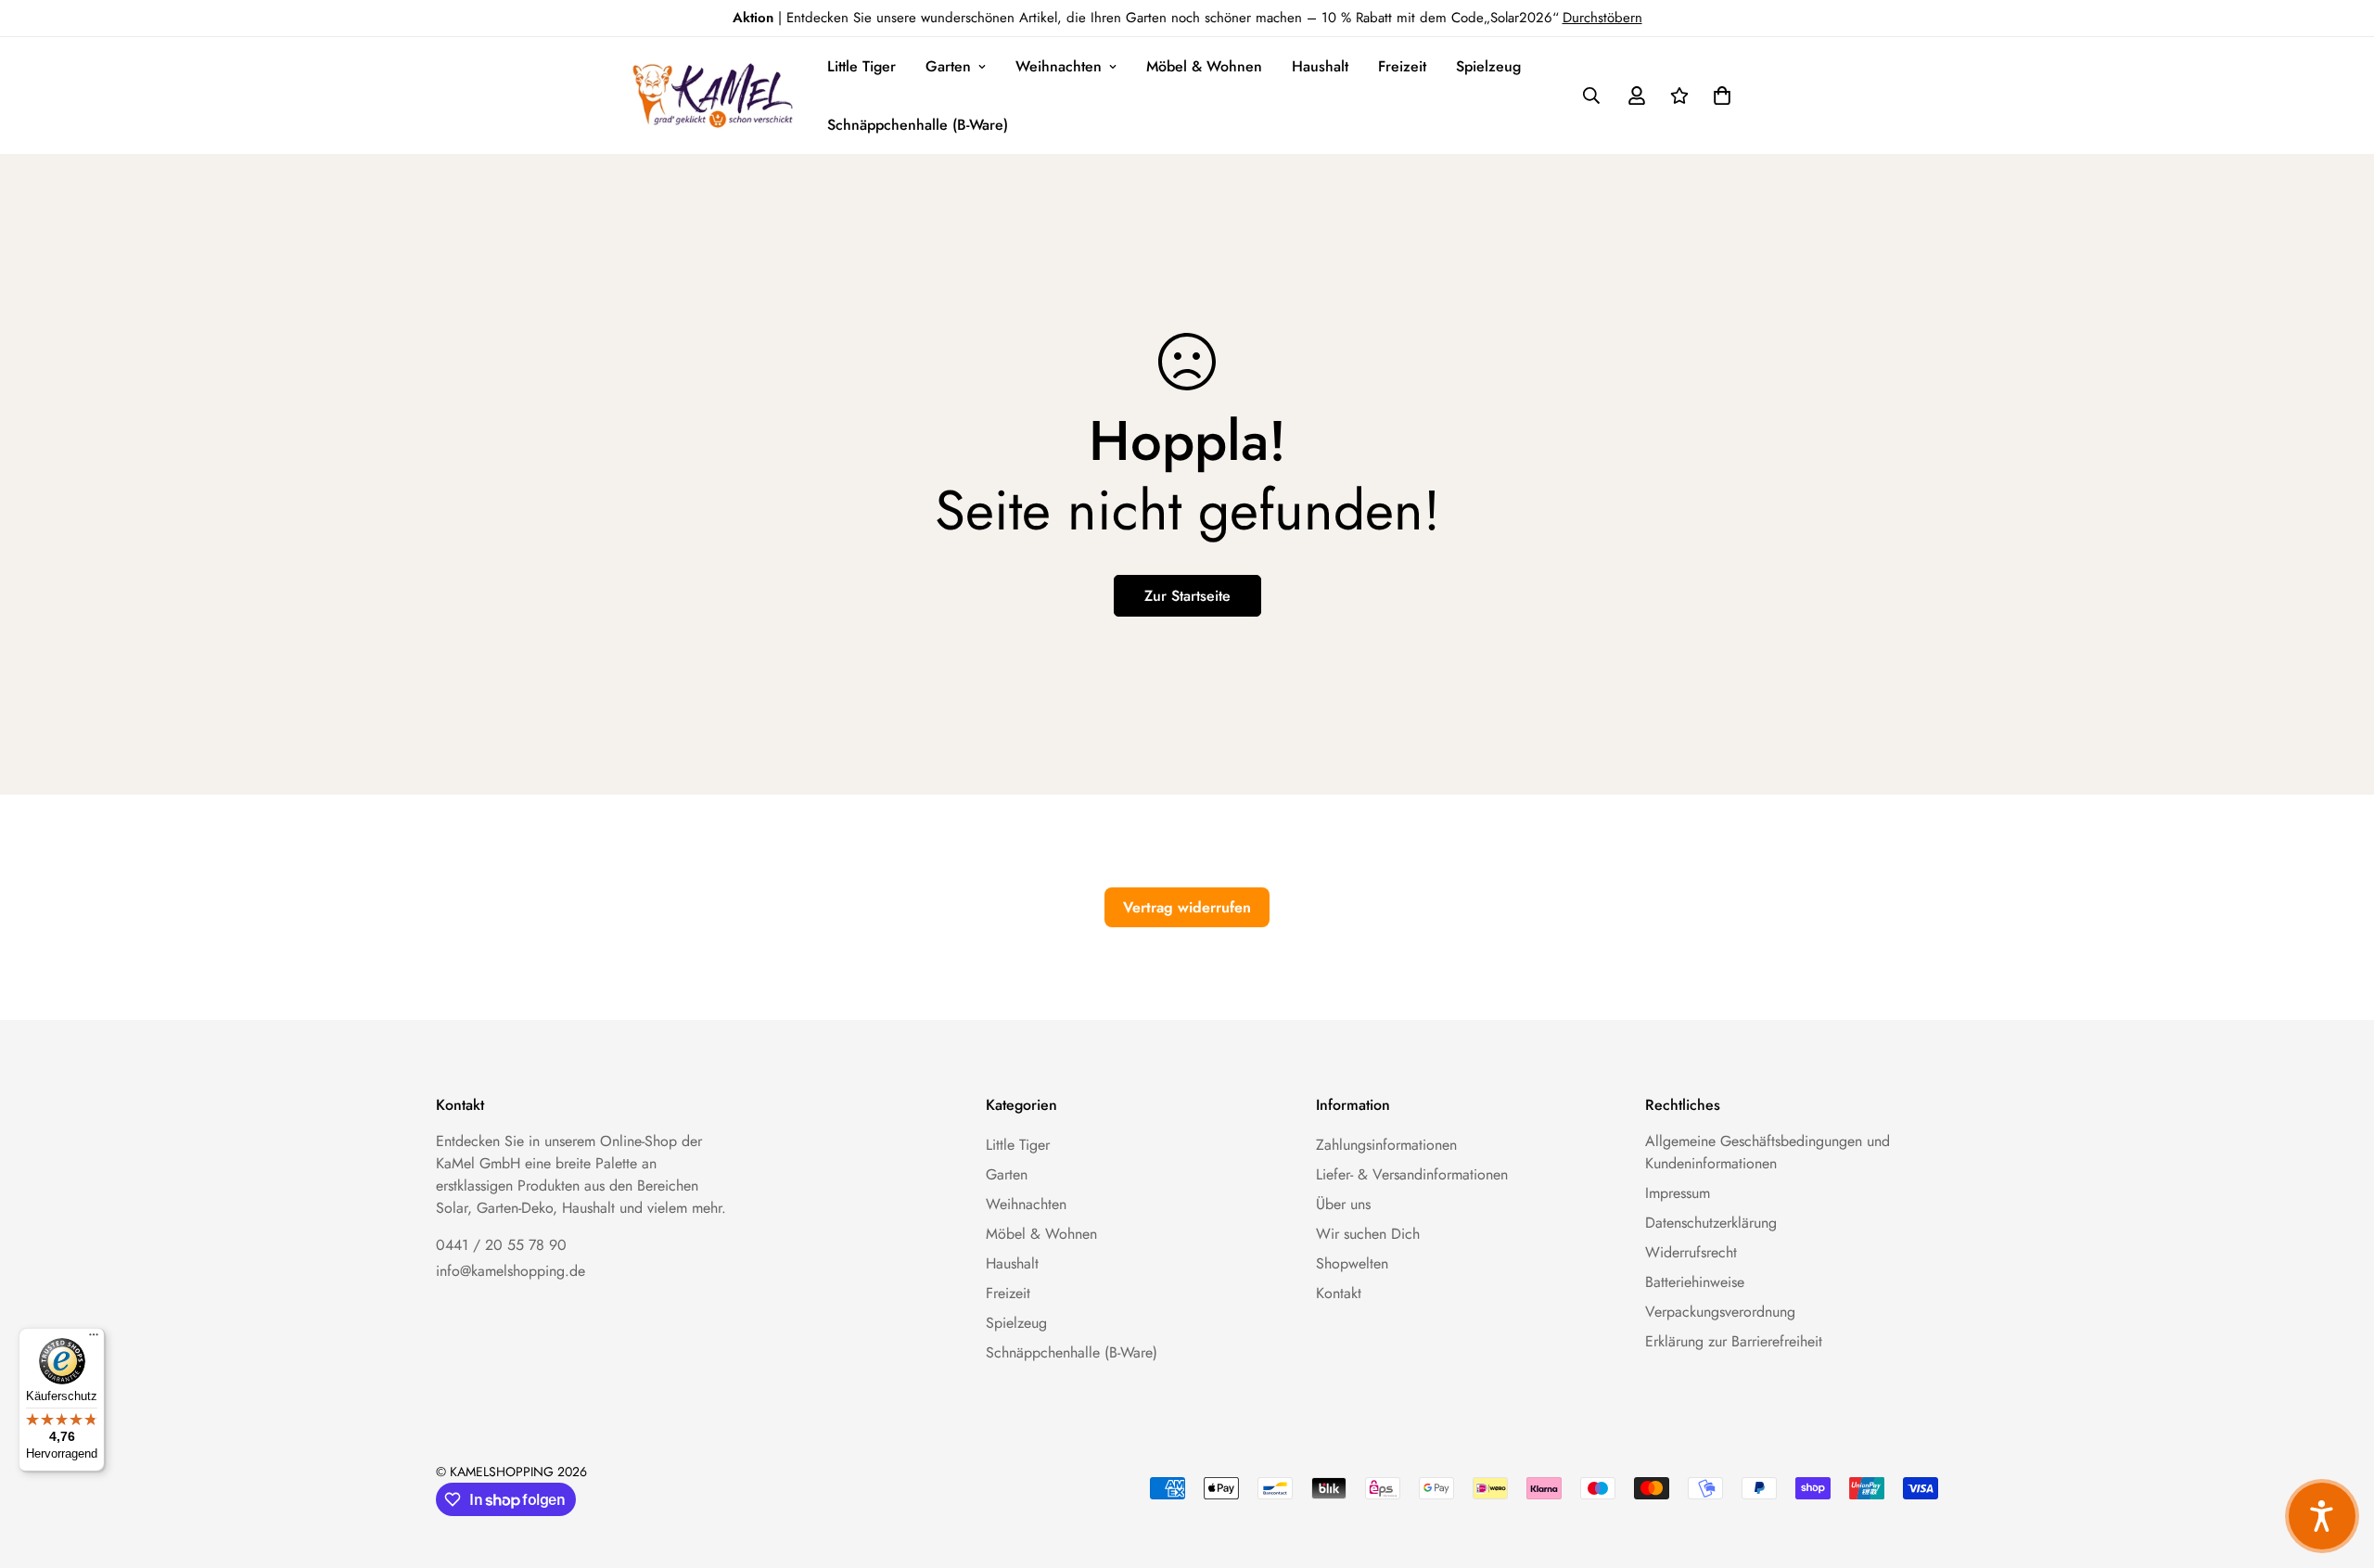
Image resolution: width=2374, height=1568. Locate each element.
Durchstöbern (1602, 18)
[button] (1718, 96)
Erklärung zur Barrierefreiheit (1734, 1341)
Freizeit (1402, 66)
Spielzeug (1488, 66)
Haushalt (1320, 66)
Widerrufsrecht (1691, 1252)
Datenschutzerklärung (1711, 1223)
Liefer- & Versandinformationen (1412, 1174)
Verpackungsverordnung (1720, 1312)
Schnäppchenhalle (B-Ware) (918, 125)
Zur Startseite (1187, 596)
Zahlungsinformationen (1386, 1145)
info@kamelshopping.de (511, 1271)
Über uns (1343, 1204)
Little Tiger (862, 66)
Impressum (1678, 1193)
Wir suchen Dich (1368, 1234)
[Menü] (94, 1339)
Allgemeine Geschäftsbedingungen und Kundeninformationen (1768, 1152)
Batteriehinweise (1695, 1282)
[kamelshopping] (714, 96)
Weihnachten (1059, 66)
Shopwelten (1352, 1263)
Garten (948, 66)
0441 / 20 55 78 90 (501, 1245)
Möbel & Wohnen (1204, 66)
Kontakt (1339, 1293)
